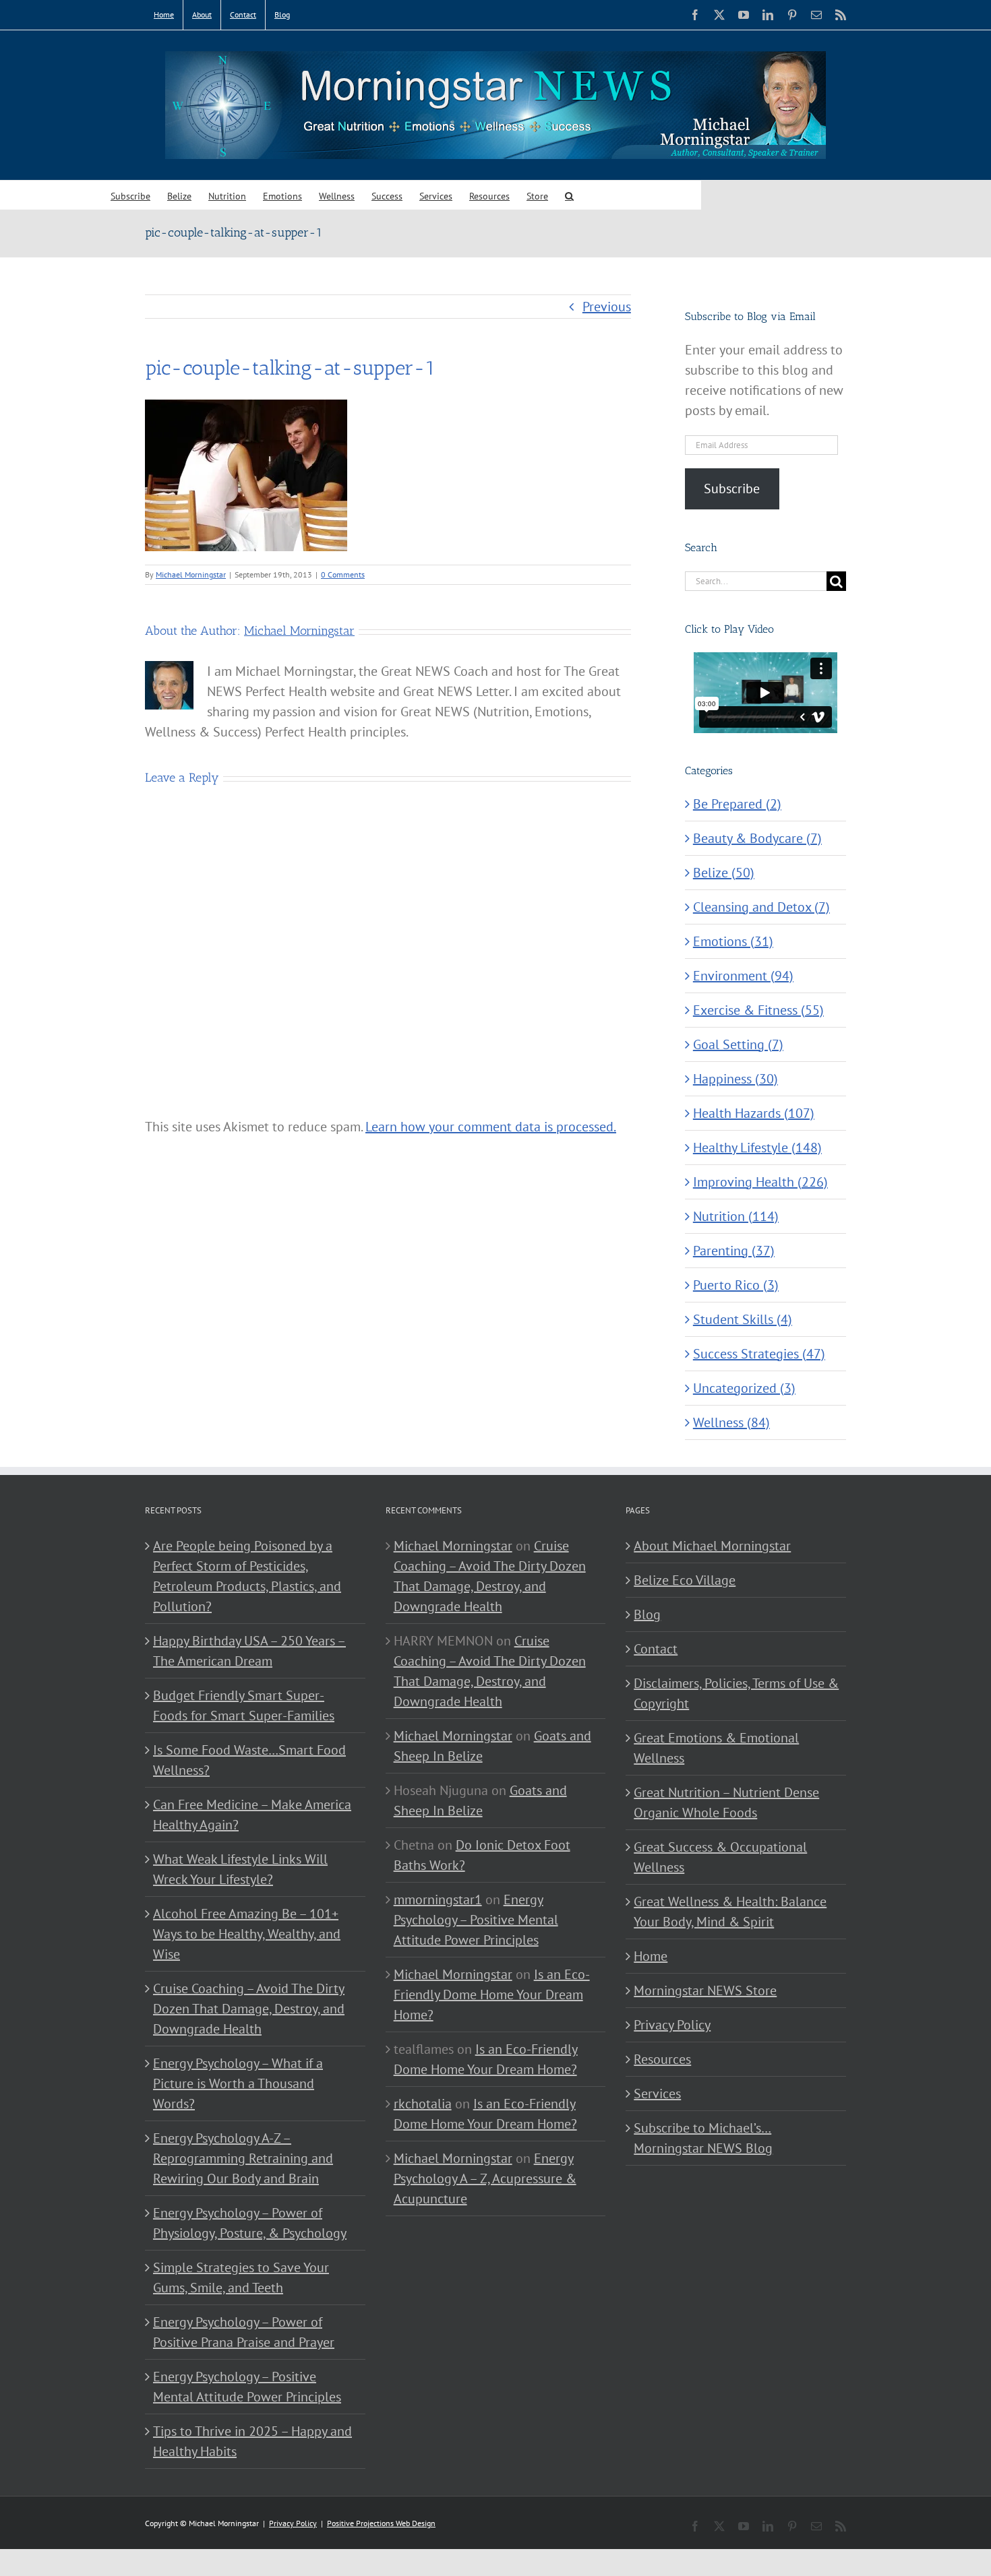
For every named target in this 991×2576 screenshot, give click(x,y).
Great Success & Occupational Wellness (720, 1857)
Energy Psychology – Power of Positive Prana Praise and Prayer (244, 2332)
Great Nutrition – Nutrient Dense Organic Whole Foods (726, 1802)
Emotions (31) (733, 941)
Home (651, 1956)
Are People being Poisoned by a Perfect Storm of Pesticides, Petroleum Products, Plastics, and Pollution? (247, 1576)
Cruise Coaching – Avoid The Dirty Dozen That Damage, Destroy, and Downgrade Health (249, 2009)
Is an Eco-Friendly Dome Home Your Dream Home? (492, 1994)
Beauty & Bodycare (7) (757, 838)
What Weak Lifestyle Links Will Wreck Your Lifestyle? (240, 1869)
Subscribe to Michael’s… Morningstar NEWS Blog (703, 2138)
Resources (662, 2059)
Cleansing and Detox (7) (761, 907)
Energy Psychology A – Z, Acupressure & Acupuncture (485, 2178)
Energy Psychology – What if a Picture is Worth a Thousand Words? (238, 2083)
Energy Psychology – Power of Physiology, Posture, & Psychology (250, 2223)
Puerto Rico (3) (736, 1285)
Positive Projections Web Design (381, 2523)
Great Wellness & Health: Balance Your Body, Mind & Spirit (730, 1912)
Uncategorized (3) (744, 1388)
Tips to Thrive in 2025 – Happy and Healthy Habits (252, 2441)
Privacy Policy (672, 2025)
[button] (569, 195)
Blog (647, 1614)
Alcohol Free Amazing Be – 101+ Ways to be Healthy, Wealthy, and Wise (247, 1934)
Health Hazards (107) (754, 1113)
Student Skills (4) (743, 1319)
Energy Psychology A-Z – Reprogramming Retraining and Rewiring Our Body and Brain (243, 2158)
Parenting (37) (734, 1251)
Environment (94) (743, 976)
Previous (607, 307)
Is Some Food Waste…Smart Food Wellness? (249, 1760)
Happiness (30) (735, 1079)
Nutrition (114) (736, 1216)
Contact (656, 1649)
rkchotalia (423, 2104)
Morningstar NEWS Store (705, 1990)
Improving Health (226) (760, 1182)
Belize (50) (724, 873)
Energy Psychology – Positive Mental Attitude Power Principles (247, 2387)
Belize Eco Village (685, 1580)
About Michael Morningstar (712, 1546)
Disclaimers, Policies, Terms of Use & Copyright (736, 1693)
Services (657, 2094)
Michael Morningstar (191, 574)
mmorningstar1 (438, 1899)
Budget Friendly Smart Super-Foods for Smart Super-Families (244, 1705)
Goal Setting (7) (738, 1044)
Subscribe (732, 489)
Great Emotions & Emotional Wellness (716, 1748)
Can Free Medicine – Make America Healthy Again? (252, 1815)
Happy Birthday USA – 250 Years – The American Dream (249, 1651)
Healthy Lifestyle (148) (757, 1148)
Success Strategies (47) (759, 1354)
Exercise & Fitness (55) (758, 1010)
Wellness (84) (731, 1422)
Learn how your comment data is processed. (491, 1127)
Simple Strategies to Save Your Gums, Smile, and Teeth (241, 2277)
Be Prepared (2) (737, 804)
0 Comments (343, 574)
